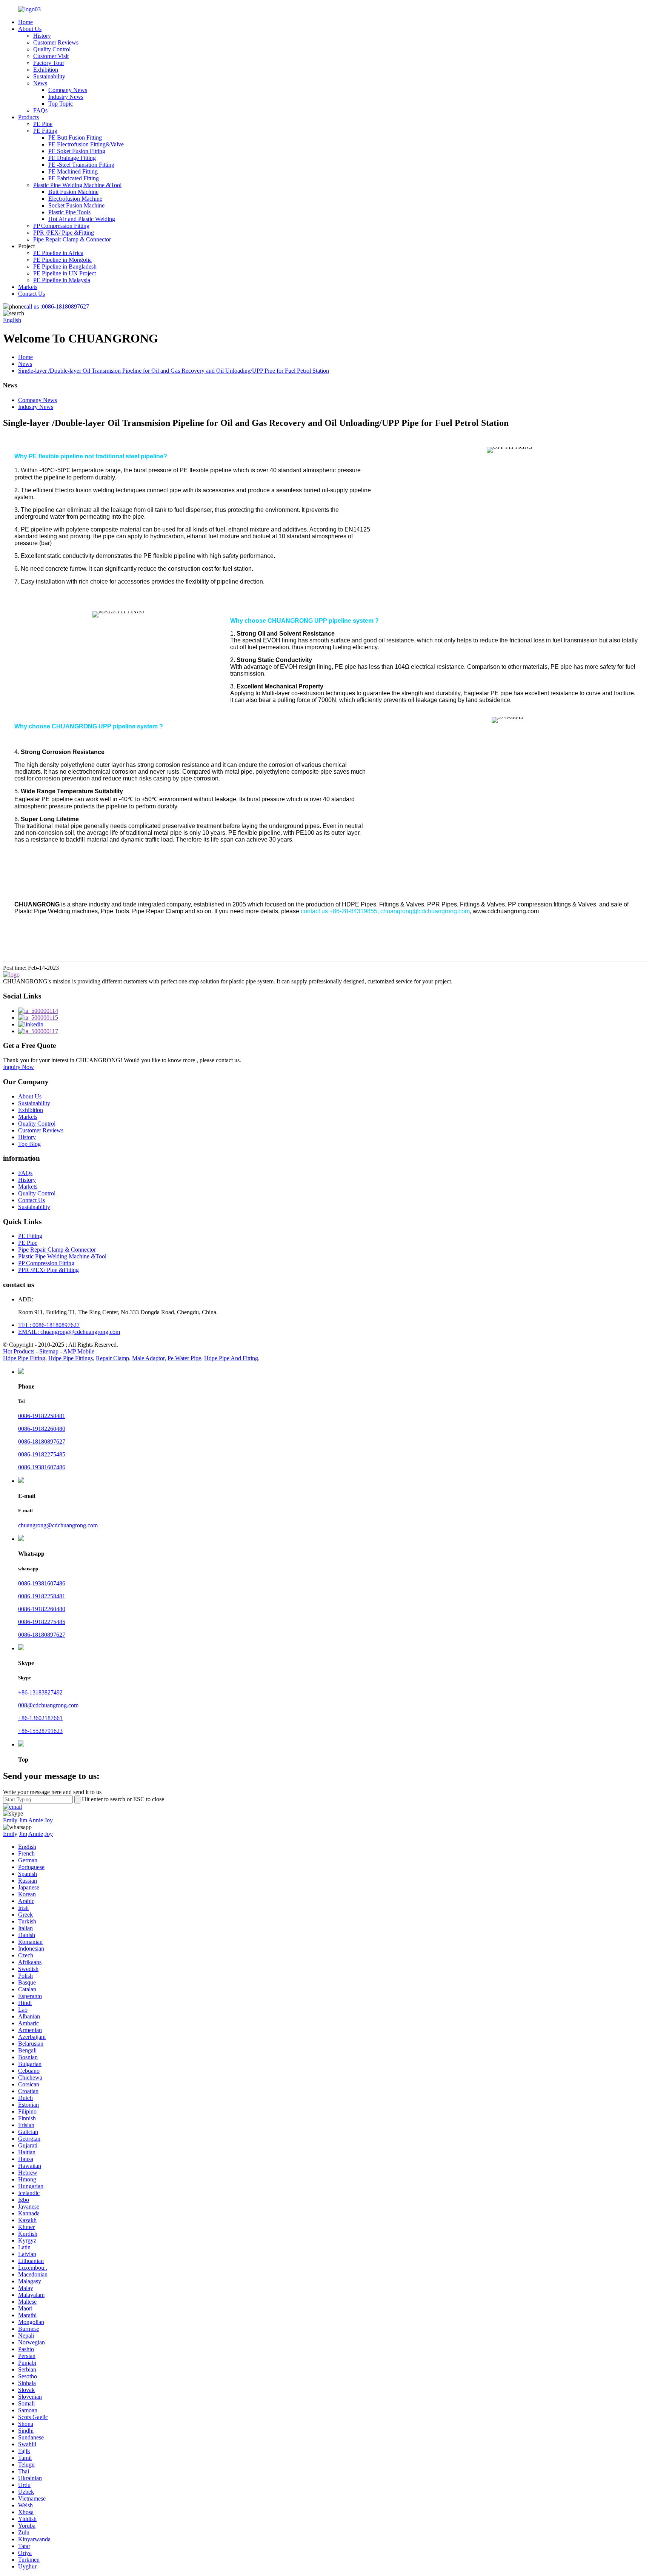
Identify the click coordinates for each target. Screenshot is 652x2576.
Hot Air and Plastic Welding (82, 219)
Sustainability (49, 76)
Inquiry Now (18, 1067)
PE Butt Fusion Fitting (75, 137)
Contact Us (32, 294)
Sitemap (49, 1351)
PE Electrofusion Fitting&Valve (86, 144)
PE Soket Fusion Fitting (77, 151)
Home (25, 22)
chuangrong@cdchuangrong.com (58, 1525)
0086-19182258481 (42, 1416)
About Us (30, 29)
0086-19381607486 (42, 1467)
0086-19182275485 (42, 1454)
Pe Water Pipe (184, 1358)
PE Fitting (45, 131)
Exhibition (46, 70)
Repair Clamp (112, 1358)
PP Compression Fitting (61, 226)
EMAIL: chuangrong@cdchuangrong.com (69, 1332)
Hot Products (19, 1351)
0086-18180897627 (56, 306)
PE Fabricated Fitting (74, 178)
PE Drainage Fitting (72, 158)
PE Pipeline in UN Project (65, 273)
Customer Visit (51, 56)
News (40, 83)
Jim (23, 1820)
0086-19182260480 (42, 1429)
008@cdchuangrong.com (48, 1705)
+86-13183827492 (40, 1692)
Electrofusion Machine (75, 199)
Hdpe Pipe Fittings (71, 1358)
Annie (36, 1820)
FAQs (40, 110)
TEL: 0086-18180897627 (49, 1325)
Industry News (66, 97)
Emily (10, 1820)
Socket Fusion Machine (76, 205)
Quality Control (52, 49)
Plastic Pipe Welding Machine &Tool (77, 185)
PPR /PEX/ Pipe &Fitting (64, 233)
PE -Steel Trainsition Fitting (81, 165)
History (42, 36)
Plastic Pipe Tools (69, 212)
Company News (68, 90)
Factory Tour (49, 63)
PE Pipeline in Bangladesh (65, 267)
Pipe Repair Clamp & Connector (72, 239)
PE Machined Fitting (73, 171)
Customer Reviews (56, 42)
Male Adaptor (148, 1358)
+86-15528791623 (40, 1731)
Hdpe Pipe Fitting (24, 1358)
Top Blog (29, 1144)
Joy (49, 1820)
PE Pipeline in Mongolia (62, 260)
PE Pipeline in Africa (58, 253)
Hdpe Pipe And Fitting (231, 1358)
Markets (28, 287)
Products (28, 117)
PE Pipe (43, 124)
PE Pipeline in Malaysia (62, 280)
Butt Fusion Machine (73, 192)
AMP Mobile (79, 1351)
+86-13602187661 (40, 1718)
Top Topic (61, 104)
